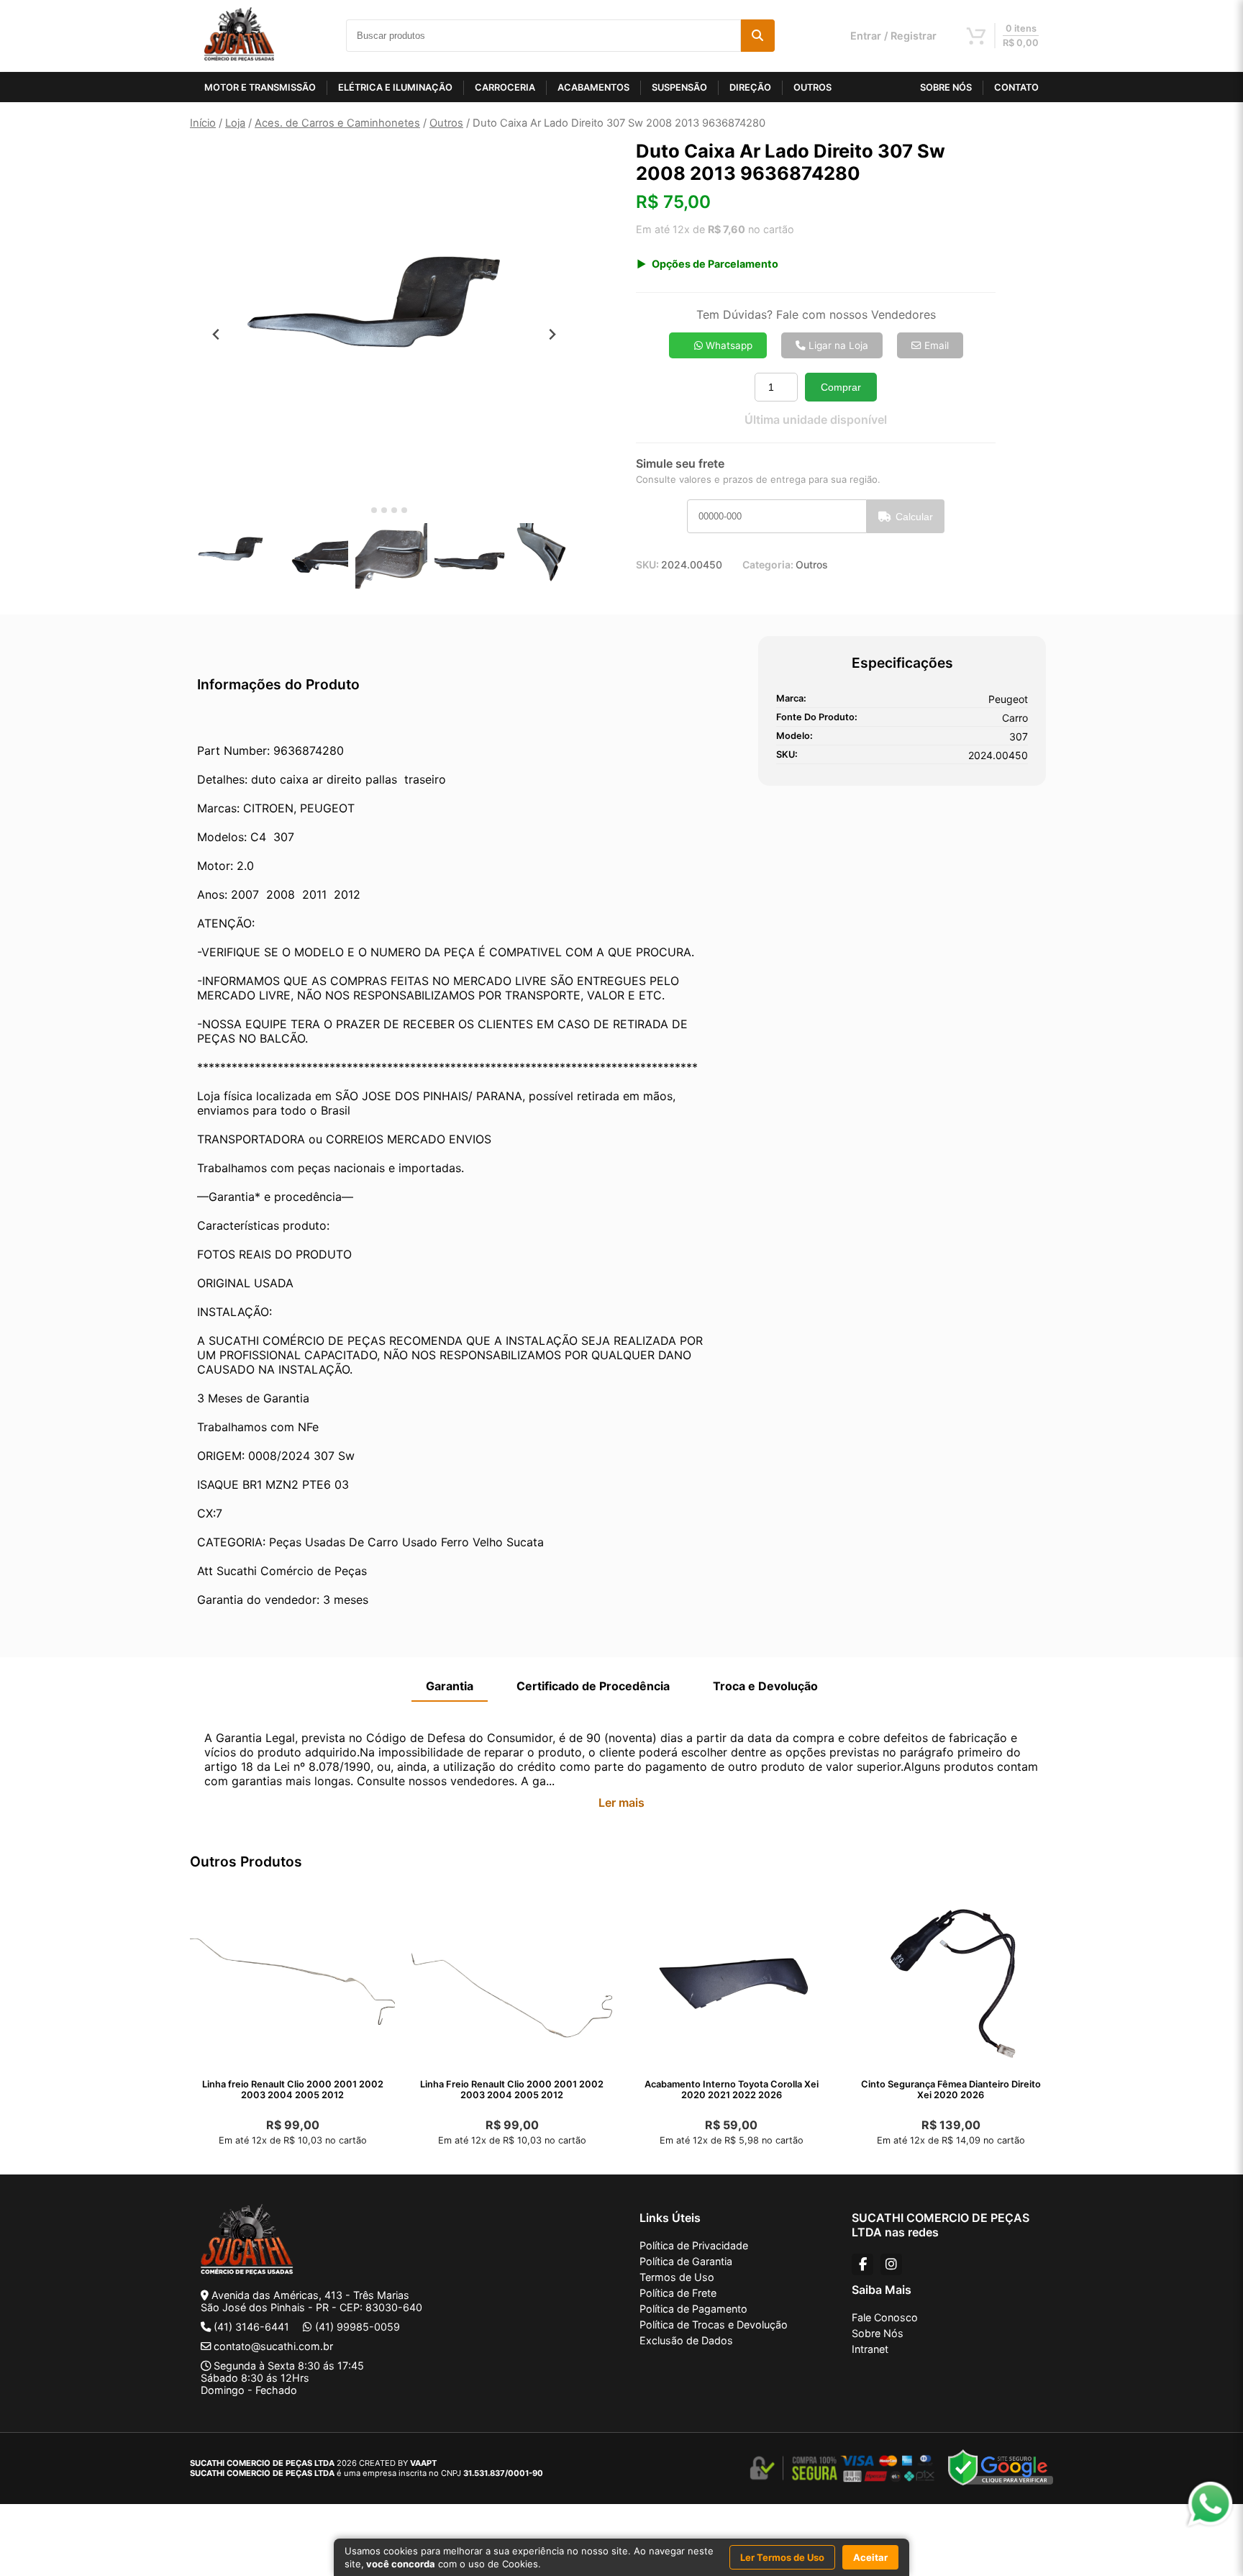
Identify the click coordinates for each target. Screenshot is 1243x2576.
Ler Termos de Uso (782, 2557)
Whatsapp (728, 345)
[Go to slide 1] (364, 511)
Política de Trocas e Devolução (714, 2325)
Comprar (841, 387)
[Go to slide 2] (374, 510)
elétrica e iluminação (395, 87)
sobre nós (946, 87)
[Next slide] (552, 334)
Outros (446, 123)
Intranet (870, 2349)
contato (1016, 87)
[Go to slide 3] (384, 510)
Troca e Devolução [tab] (765, 1686)
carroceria (505, 87)
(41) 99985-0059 (358, 2327)
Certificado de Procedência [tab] (593, 1686)
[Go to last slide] (216, 334)
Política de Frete (678, 2293)
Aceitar (870, 2557)
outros (812, 87)
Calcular (914, 517)
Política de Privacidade (694, 2245)
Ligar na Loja (837, 345)
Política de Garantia (686, 2261)
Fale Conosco (885, 2317)
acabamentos (593, 87)
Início (203, 123)
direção (750, 87)
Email (935, 345)
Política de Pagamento (693, 2309)
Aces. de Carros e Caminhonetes (337, 123)
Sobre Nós (878, 2333)
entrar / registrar (893, 36)
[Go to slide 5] (404, 510)
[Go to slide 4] (394, 510)
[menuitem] (233, 557)
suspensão (679, 87)
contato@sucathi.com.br (273, 2346)
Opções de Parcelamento (715, 264)
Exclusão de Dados (686, 2340)
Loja (235, 123)
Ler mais (621, 1802)
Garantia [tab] (450, 1686)
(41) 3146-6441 (251, 2327)
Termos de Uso (677, 2277)
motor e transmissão (260, 87)
